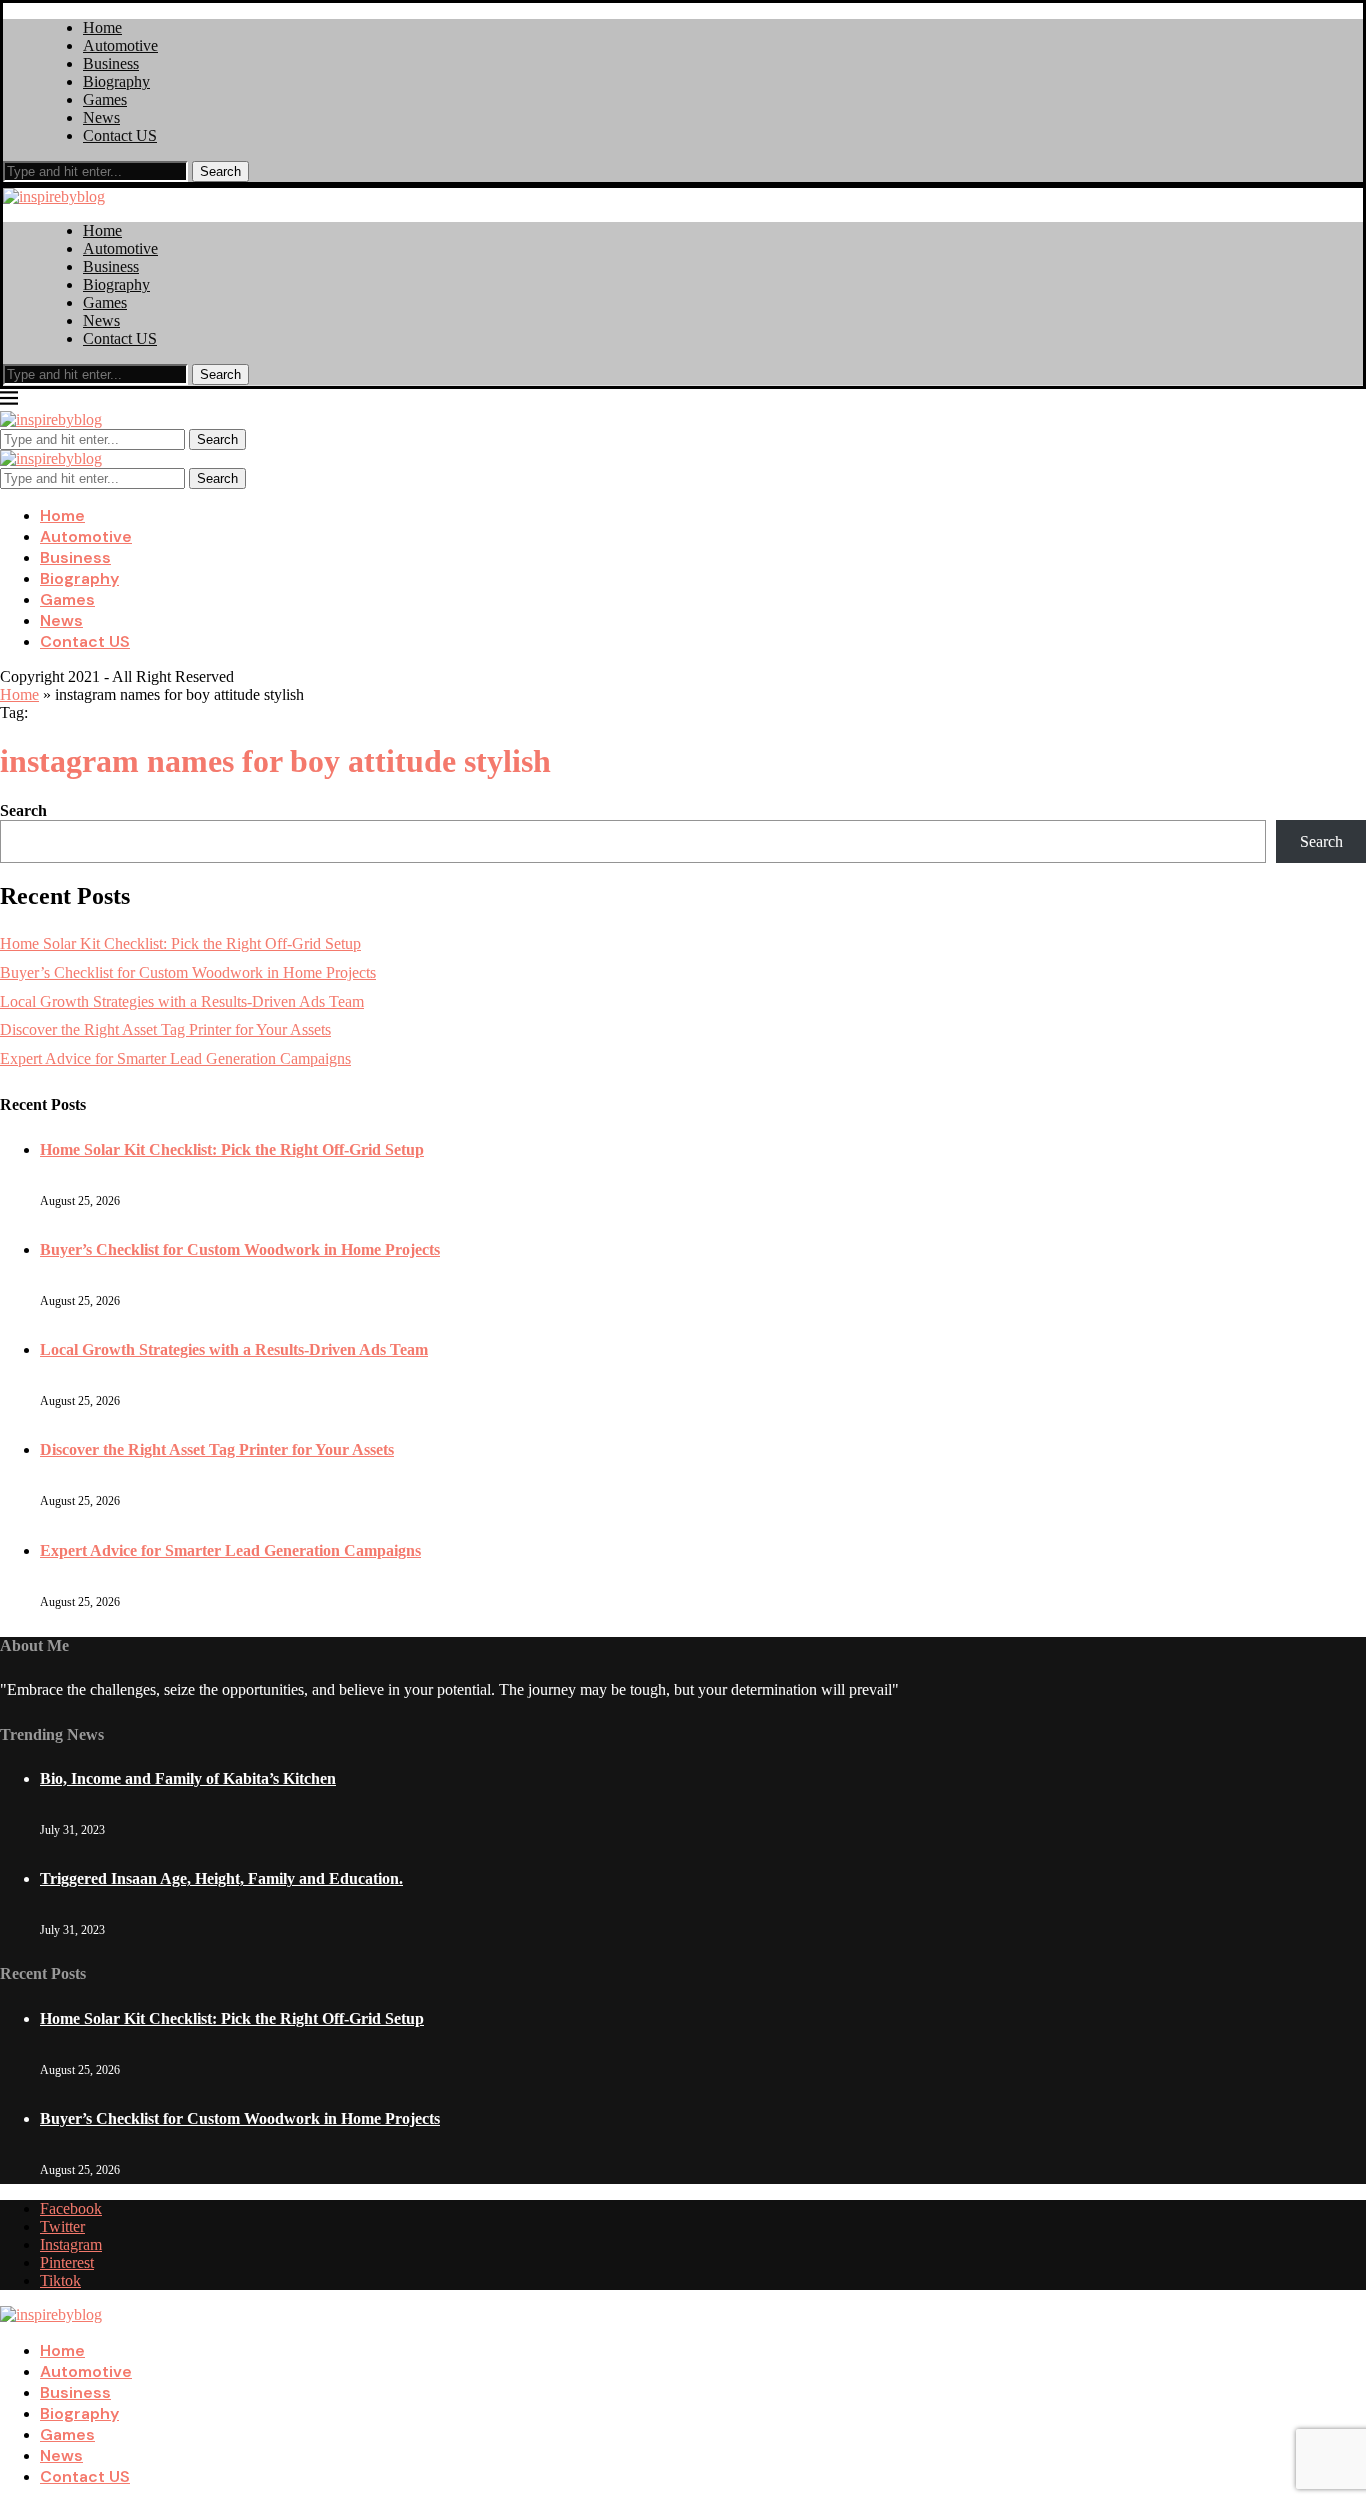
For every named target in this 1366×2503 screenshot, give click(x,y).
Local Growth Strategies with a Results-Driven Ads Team (182, 1001)
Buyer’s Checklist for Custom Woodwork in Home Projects (188, 972)
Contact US (120, 135)
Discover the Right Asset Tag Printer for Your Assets (165, 1029)
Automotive (120, 45)
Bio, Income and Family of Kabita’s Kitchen (188, 1778)
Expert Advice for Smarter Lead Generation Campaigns (175, 1058)
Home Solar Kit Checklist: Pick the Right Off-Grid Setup (180, 943)
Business (111, 63)
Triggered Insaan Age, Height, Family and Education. (221, 1878)
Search (220, 171)
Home (102, 27)
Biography (116, 81)
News (101, 117)
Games (105, 99)
